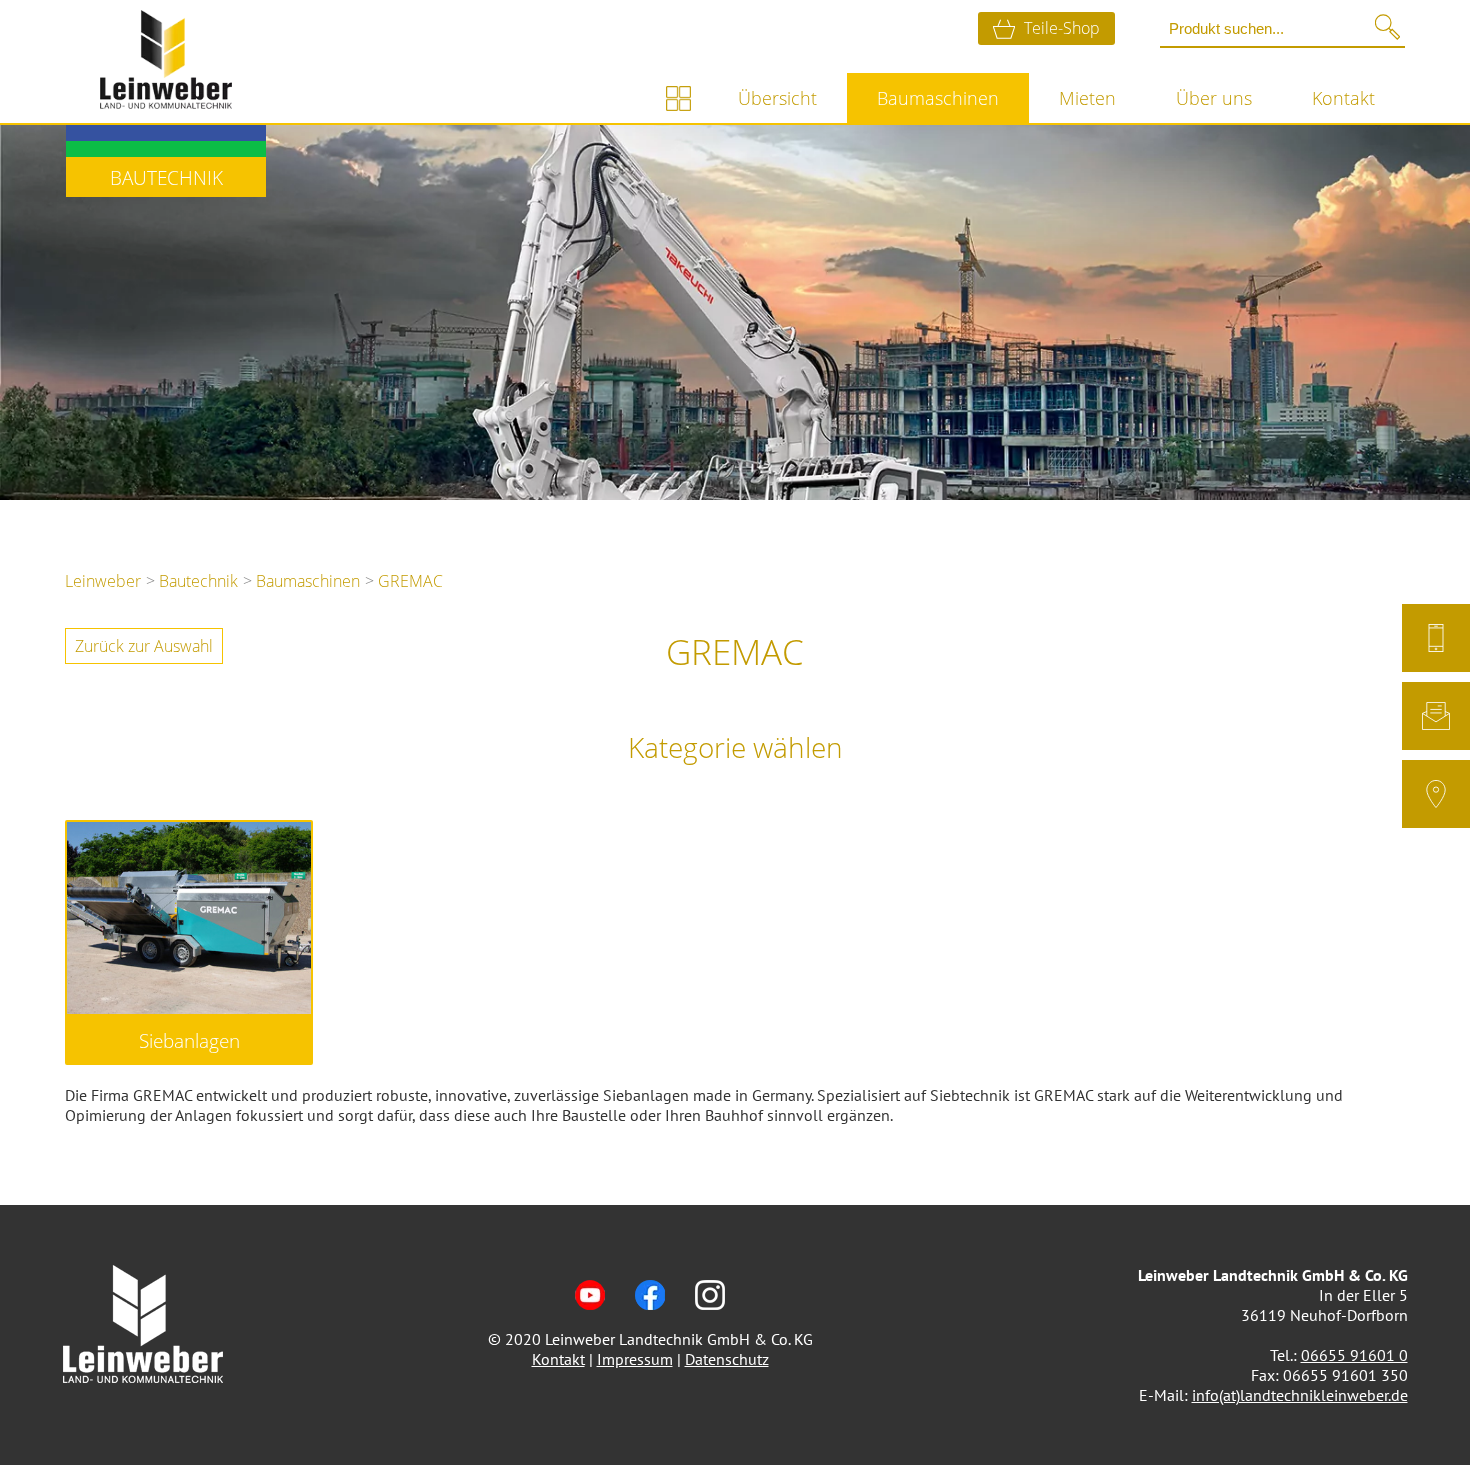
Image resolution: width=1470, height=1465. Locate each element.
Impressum (635, 1359)
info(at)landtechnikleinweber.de (1300, 1395)
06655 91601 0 (1354, 1355)
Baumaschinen (938, 98)
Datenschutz (727, 1359)
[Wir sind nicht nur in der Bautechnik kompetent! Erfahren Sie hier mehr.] (678, 98)
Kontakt (1343, 98)
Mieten (1087, 98)
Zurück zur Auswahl (144, 646)
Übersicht (777, 98)
